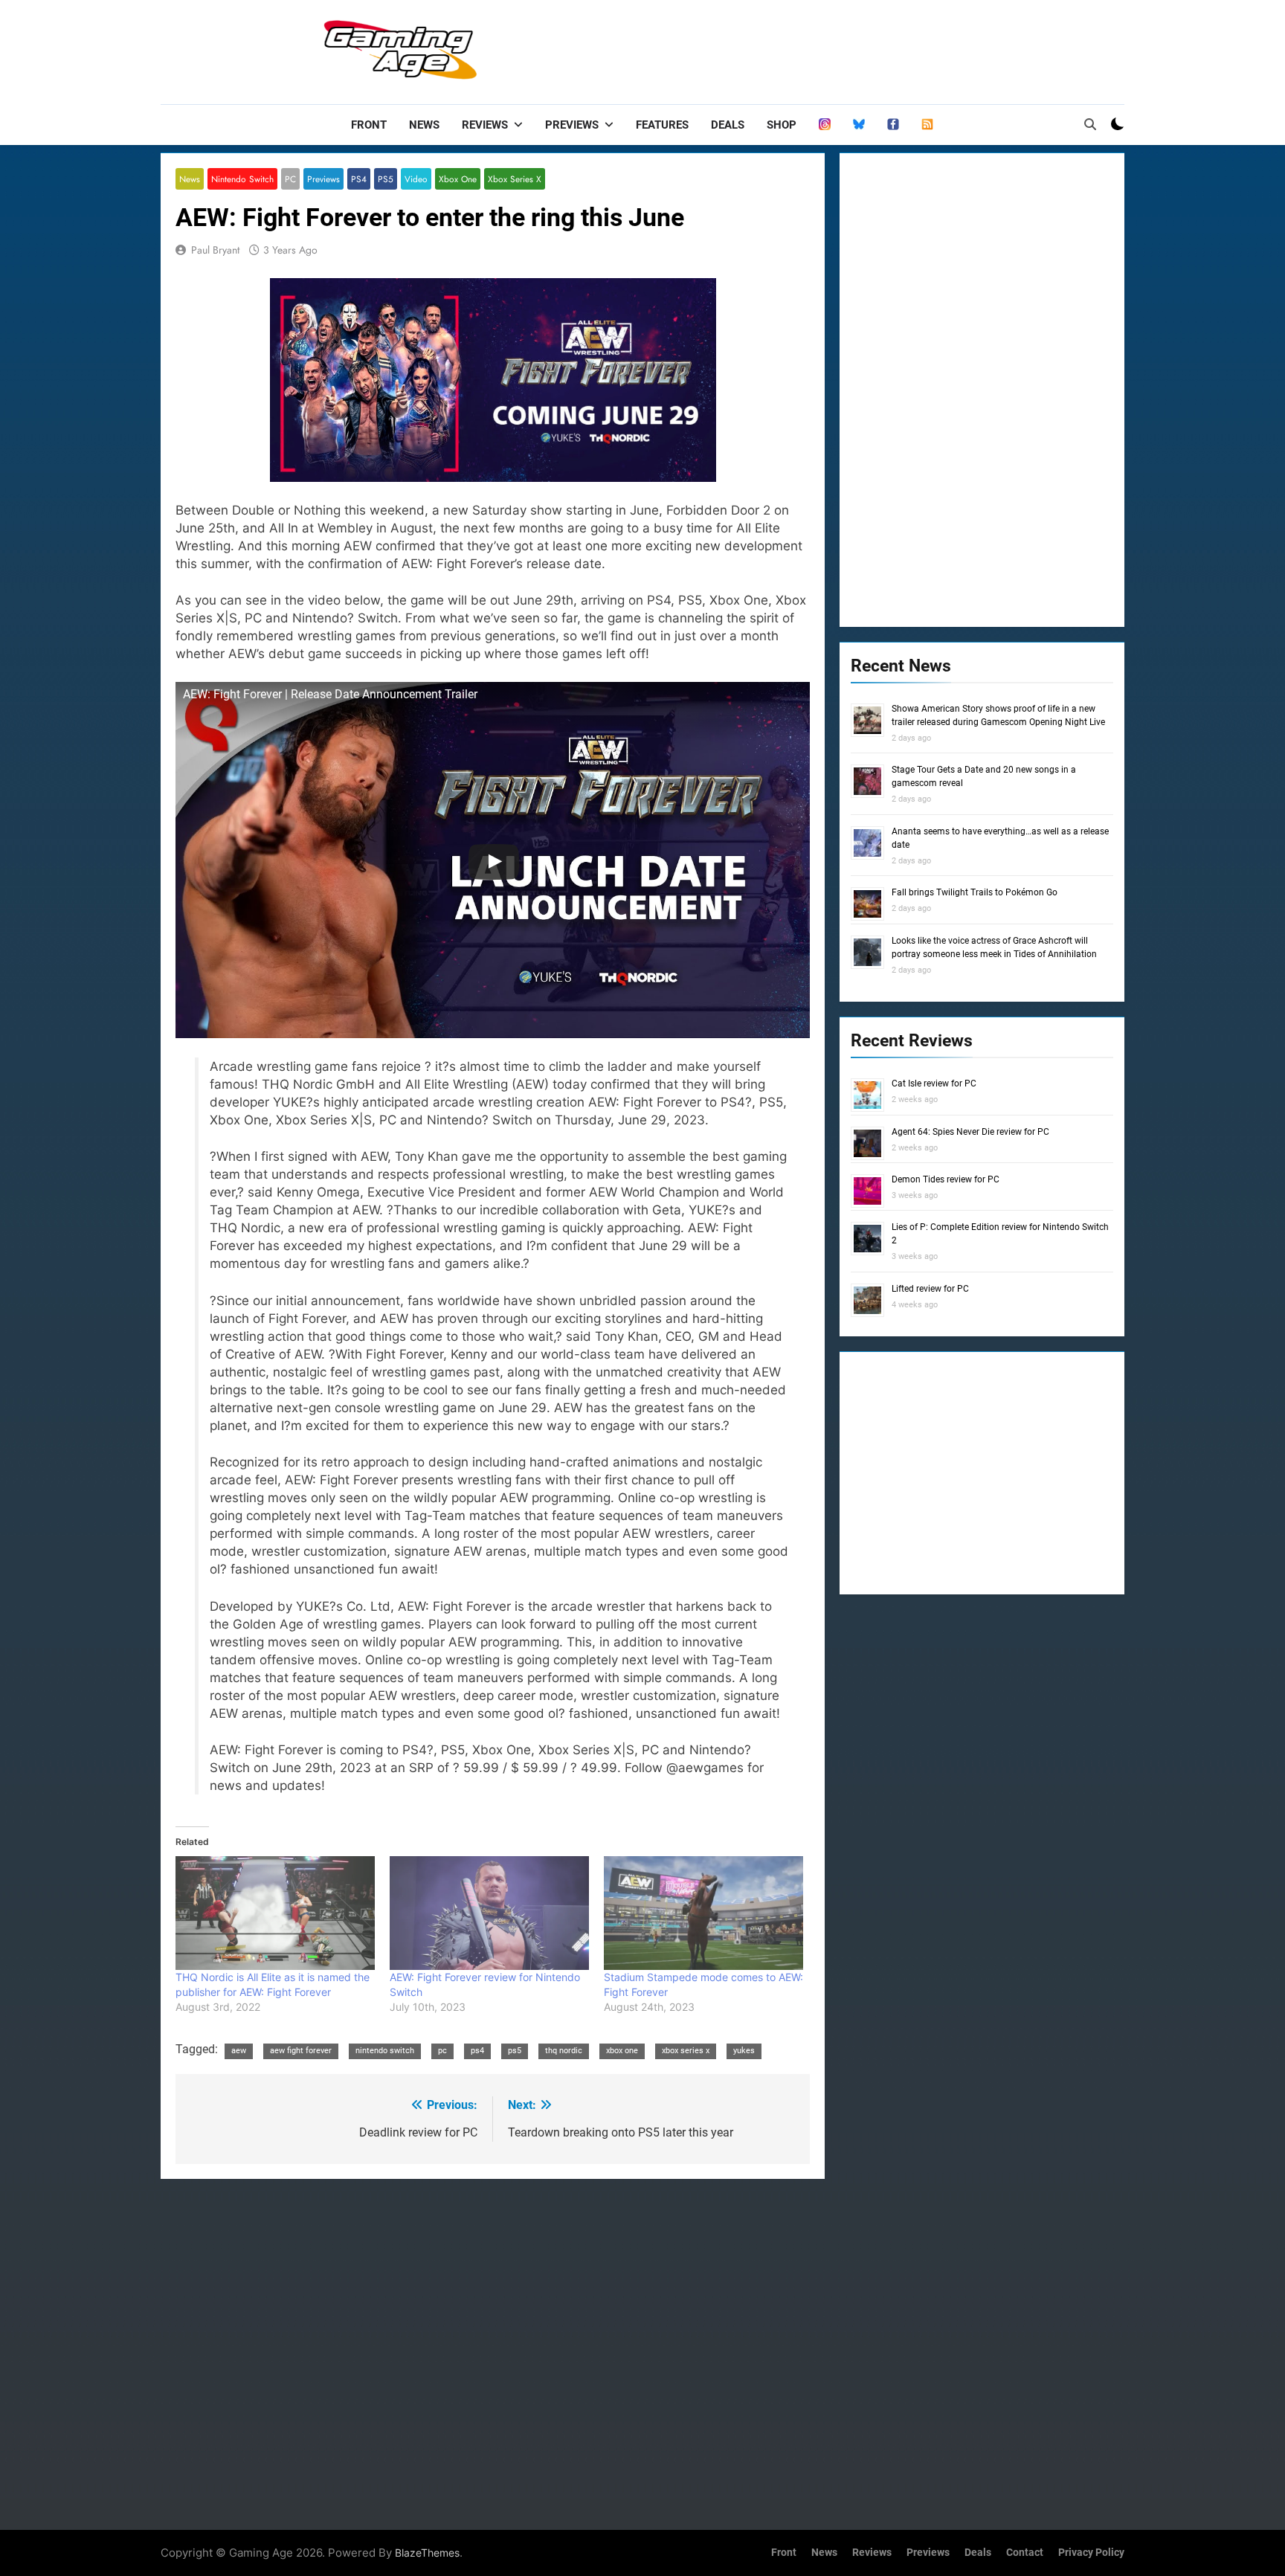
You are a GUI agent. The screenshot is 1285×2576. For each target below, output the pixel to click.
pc (442, 2051)
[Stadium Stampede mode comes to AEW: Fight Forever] (703, 1913)
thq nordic (564, 2051)
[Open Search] (1090, 124)
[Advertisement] (854, 48)
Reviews (485, 125)
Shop (782, 125)
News (424, 125)
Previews (572, 125)
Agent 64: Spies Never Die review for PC (970, 1132)
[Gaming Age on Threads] (825, 125)
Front (369, 125)
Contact (1025, 2553)
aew (239, 2051)
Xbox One (458, 179)
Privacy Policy (1091, 2553)
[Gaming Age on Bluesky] (859, 125)
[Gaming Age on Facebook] (893, 125)
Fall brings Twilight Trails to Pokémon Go (975, 892)
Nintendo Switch (242, 179)
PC (290, 179)
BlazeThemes (427, 2553)
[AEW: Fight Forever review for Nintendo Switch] (489, 1913)
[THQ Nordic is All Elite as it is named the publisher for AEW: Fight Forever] (275, 1913)
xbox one (622, 2051)
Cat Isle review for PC (934, 1083)
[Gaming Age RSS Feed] (927, 125)
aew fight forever (301, 2051)
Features (662, 125)
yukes (744, 2051)
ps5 (515, 2051)
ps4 (477, 2051)
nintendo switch (385, 2051)
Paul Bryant (215, 250)
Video (416, 179)
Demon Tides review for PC (946, 1179)
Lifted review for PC (930, 1289)
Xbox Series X (515, 179)
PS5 (386, 179)
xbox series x (686, 2051)
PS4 (359, 179)
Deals (728, 125)
